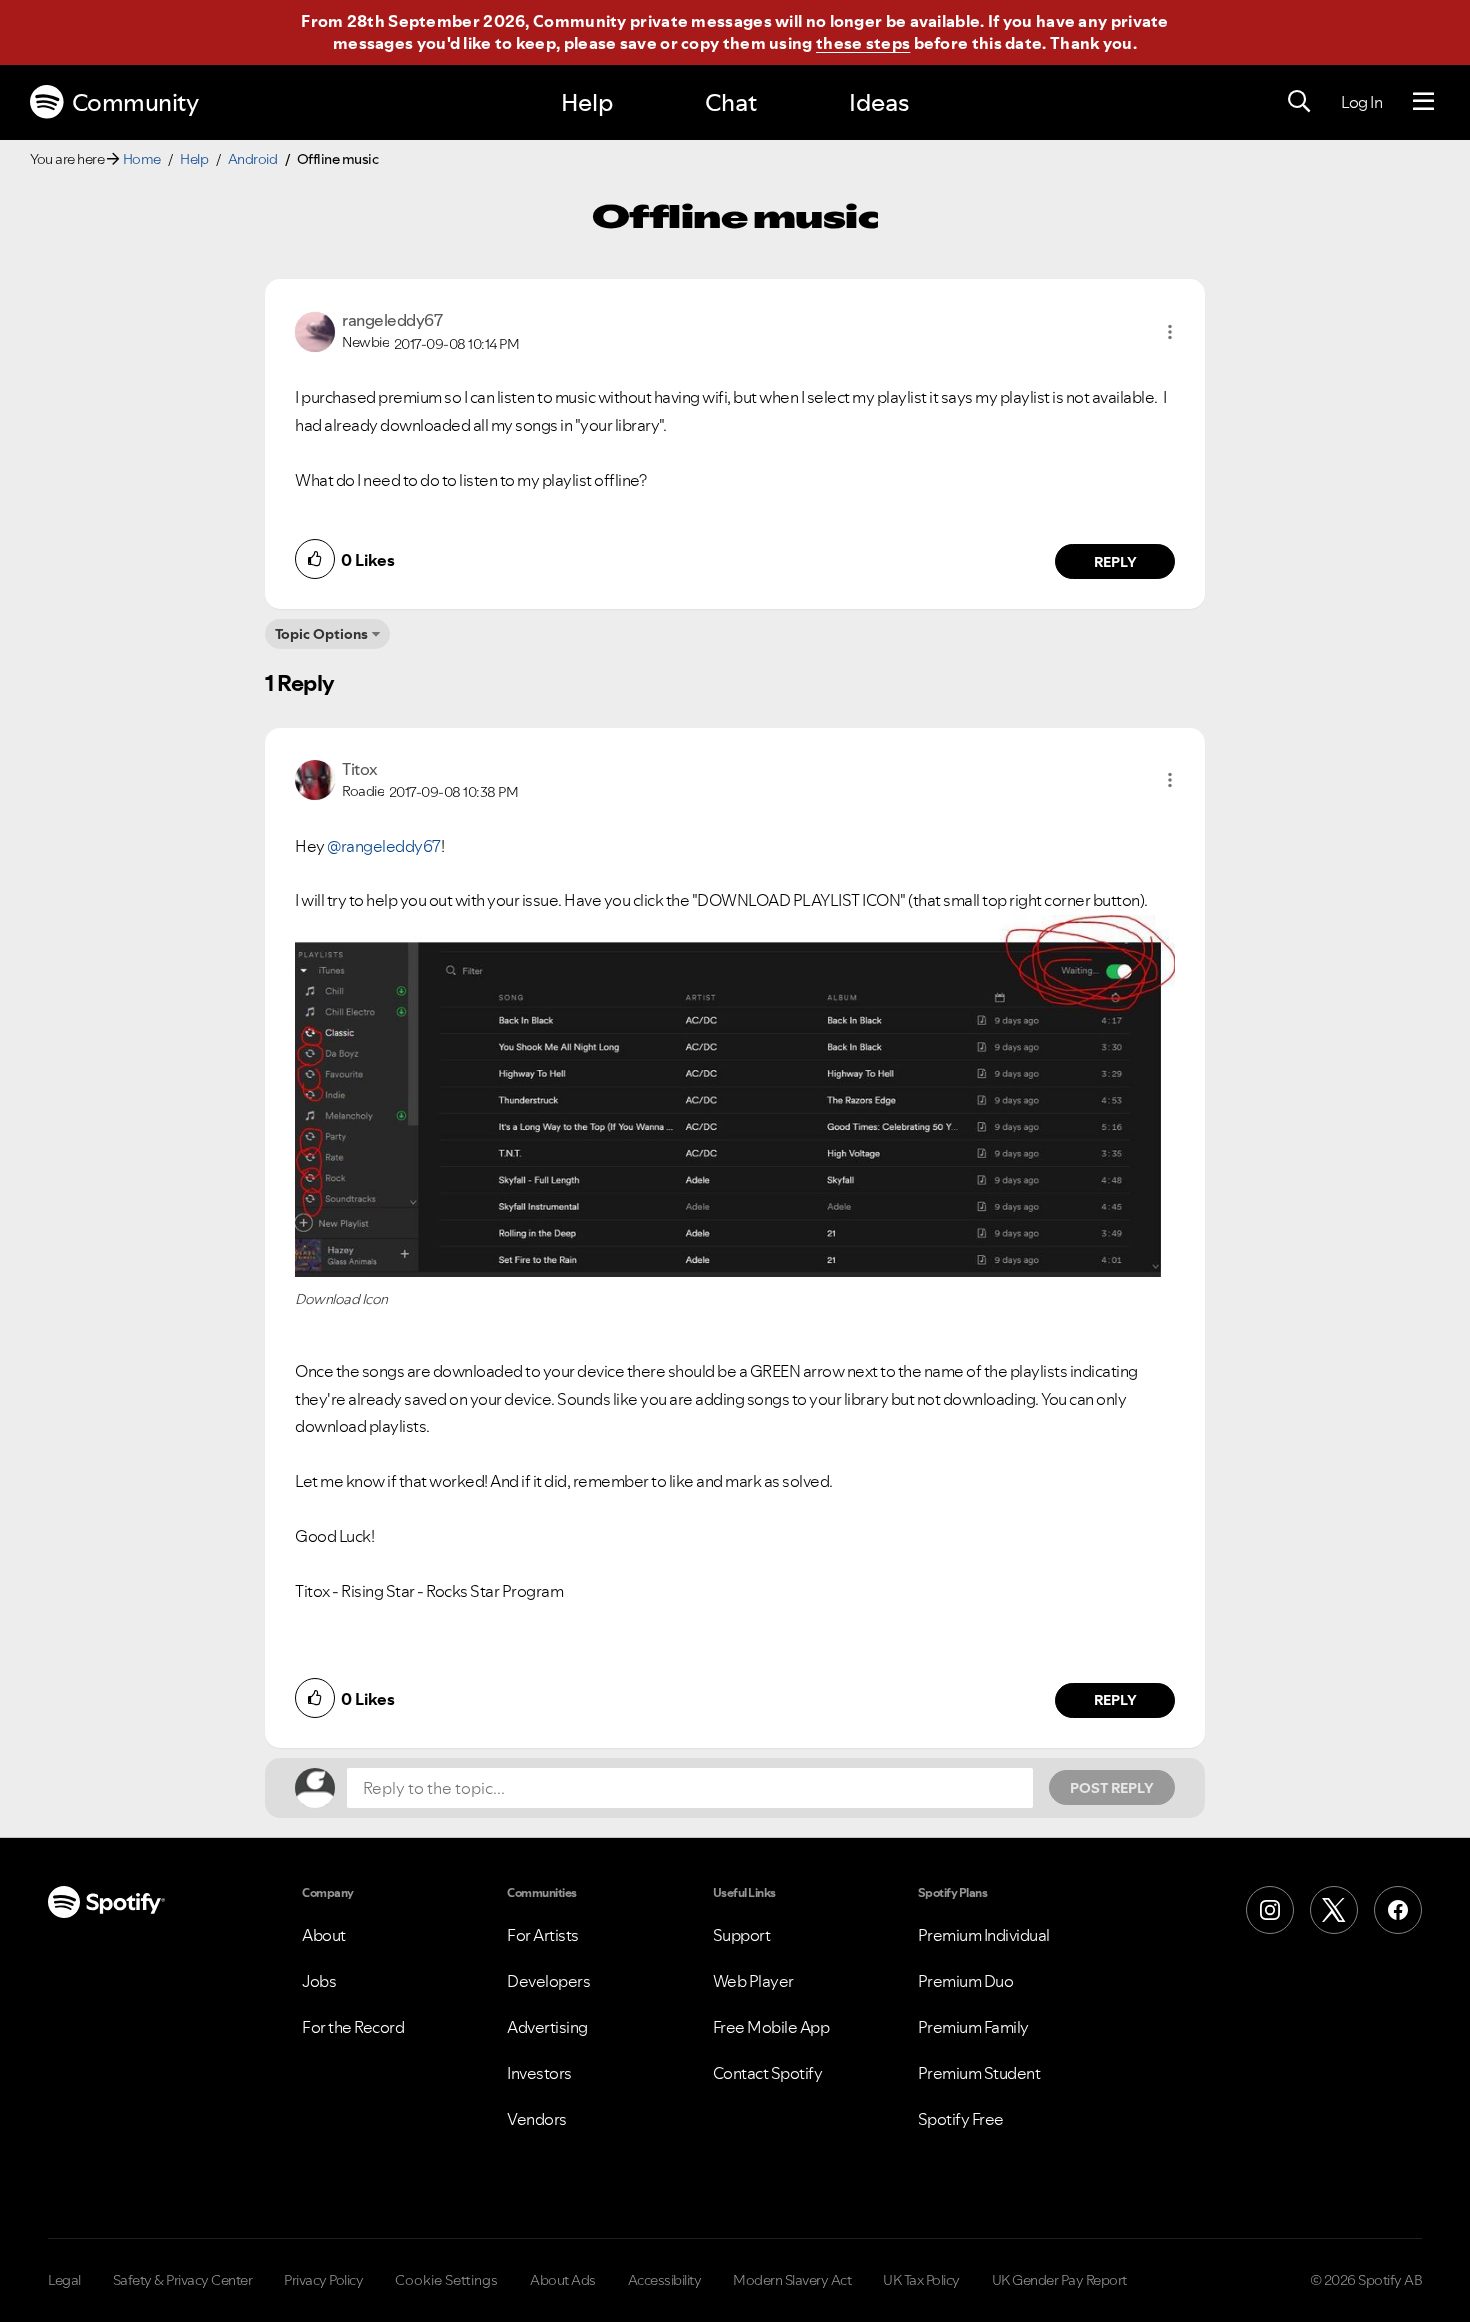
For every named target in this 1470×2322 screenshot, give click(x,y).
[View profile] (315, 330)
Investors (539, 2073)
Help (587, 102)
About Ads (563, 2280)
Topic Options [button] (321, 634)
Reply (1115, 562)
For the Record (353, 2027)
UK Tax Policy (921, 2280)
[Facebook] (1398, 1910)
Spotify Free (961, 2119)
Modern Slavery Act (792, 2280)
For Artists (543, 1935)
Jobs (319, 1981)
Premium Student (979, 2073)
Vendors (537, 2119)
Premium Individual (984, 1935)
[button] (1170, 332)
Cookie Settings (446, 2280)
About (324, 1935)
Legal (64, 2280)
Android (253, 159)
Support (742, 1935)
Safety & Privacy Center (183, 2280)
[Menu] (1423, 102)
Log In (1361, 102)
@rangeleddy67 (384, 846)
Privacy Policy (323, 2280)
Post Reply (1112, 1788)
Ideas (879, 102)
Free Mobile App (771, 2027)
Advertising (547, 2027)
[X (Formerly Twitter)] (1334, 1910)
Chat (731, 102)
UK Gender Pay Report (1059, 2280)
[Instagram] (1270, 1910)
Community (135, 102)
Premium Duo (966, 1981)
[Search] (1299, 102)
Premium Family (973, 2027)
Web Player (753, 1981)
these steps (863, 43)
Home (142, 159)
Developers (548, 1981)
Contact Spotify (768, 2073)
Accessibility (665, 2280)
